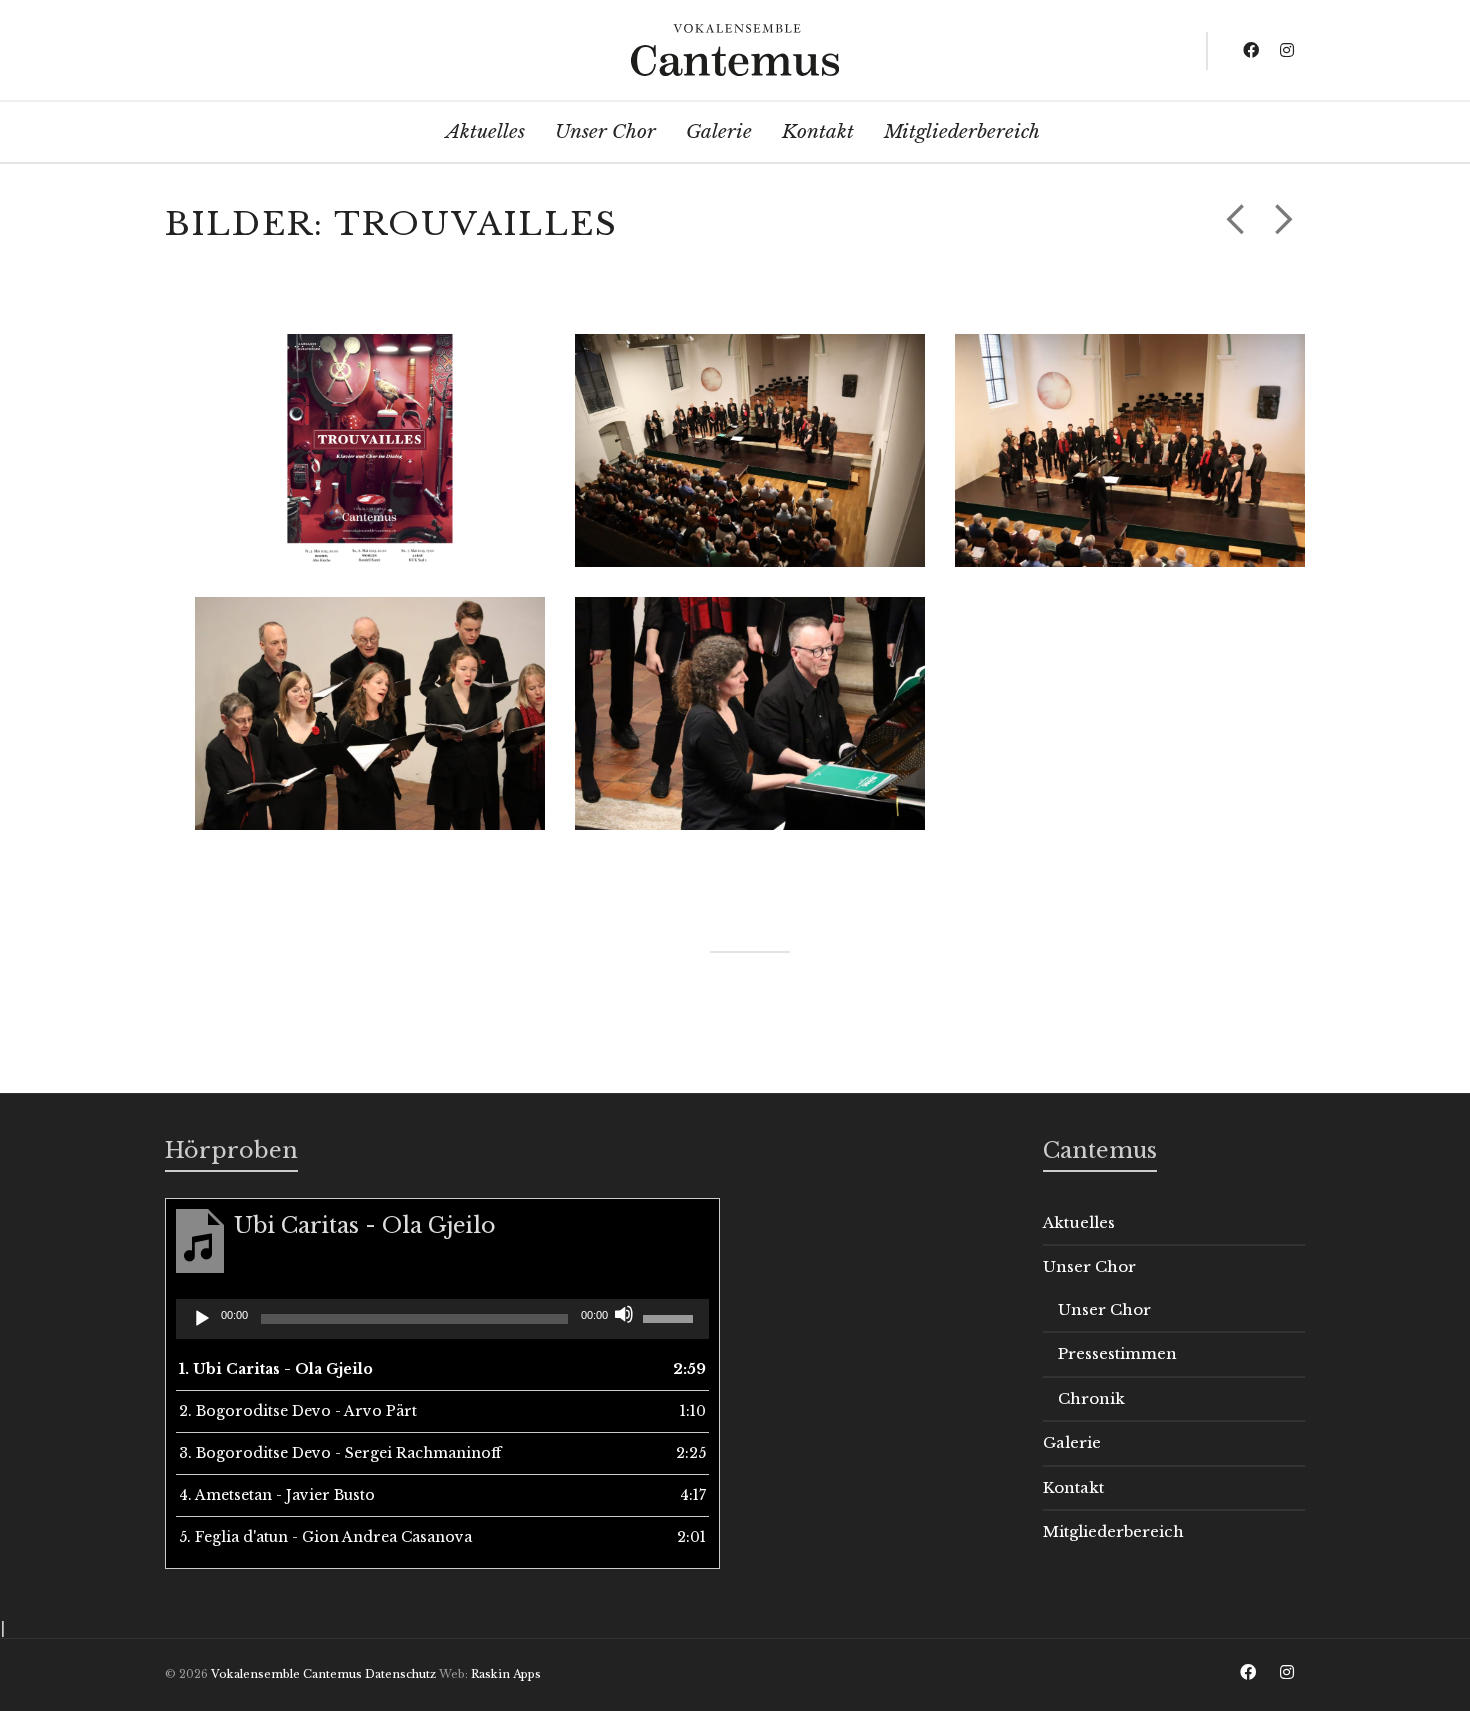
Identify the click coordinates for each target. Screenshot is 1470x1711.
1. (276, 1369)
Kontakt (1073, 1487)
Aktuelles (1079, 1222)
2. (298, 1411)
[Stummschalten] (624, 1314)
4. (277, 1495)
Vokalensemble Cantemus (286, 1674)
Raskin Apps (506, 1674)
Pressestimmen (1117, 1353)
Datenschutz (400, 1674)
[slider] (671, 1317)
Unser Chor (1089, 1266)
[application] (442, 1319)
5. (325, 1537)
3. (340, 1453)
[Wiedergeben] (202, 1319)
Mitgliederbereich (1113, 1531)
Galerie (1072, 1442)
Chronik (1091, 1398)
